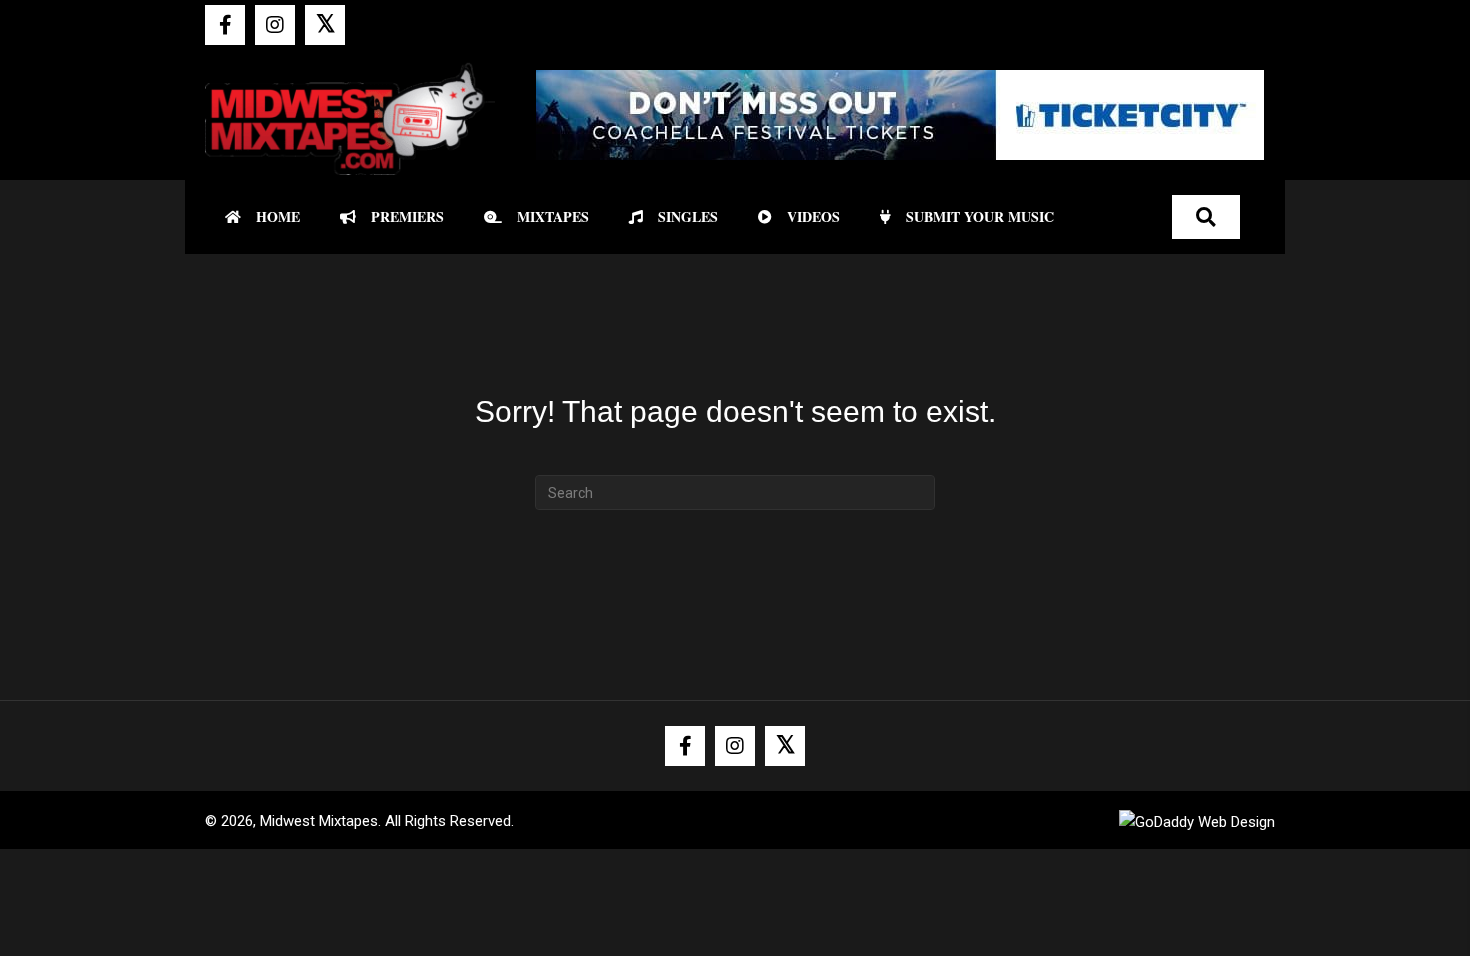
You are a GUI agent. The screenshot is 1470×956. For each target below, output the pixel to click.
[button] (225, 25)
